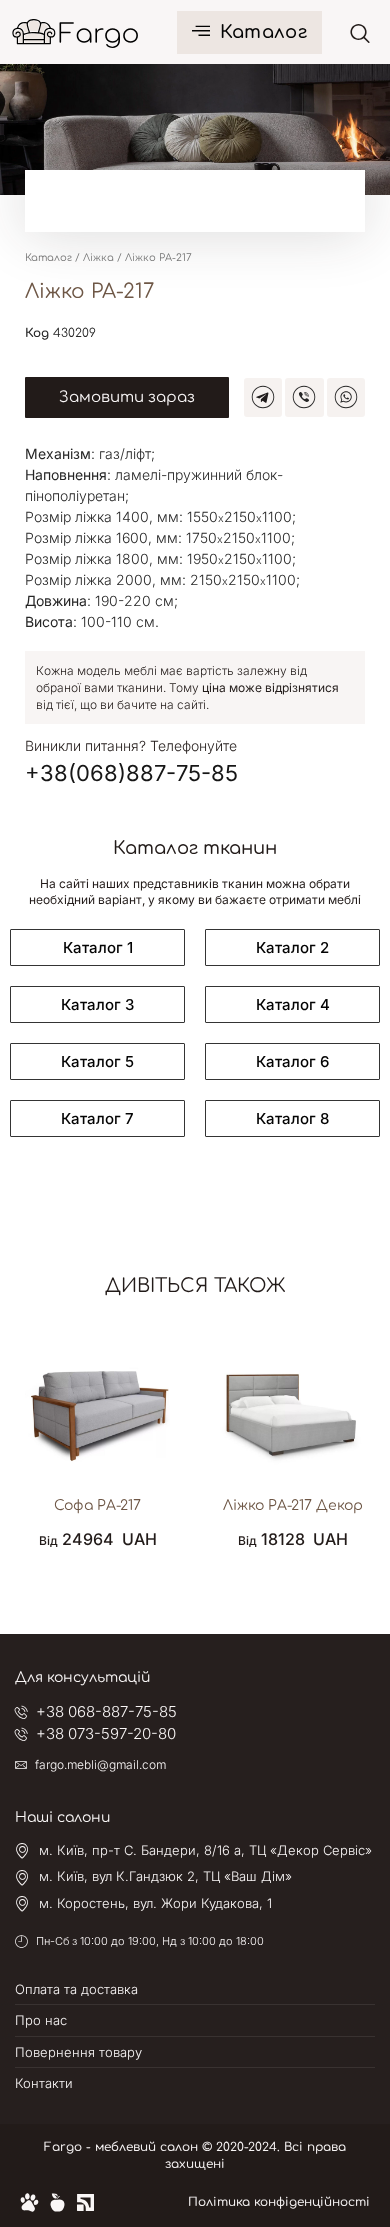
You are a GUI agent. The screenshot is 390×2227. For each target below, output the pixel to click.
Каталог (263, 32)
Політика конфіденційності (279, 2202)
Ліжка (98, 257)
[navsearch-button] (359, 33)
